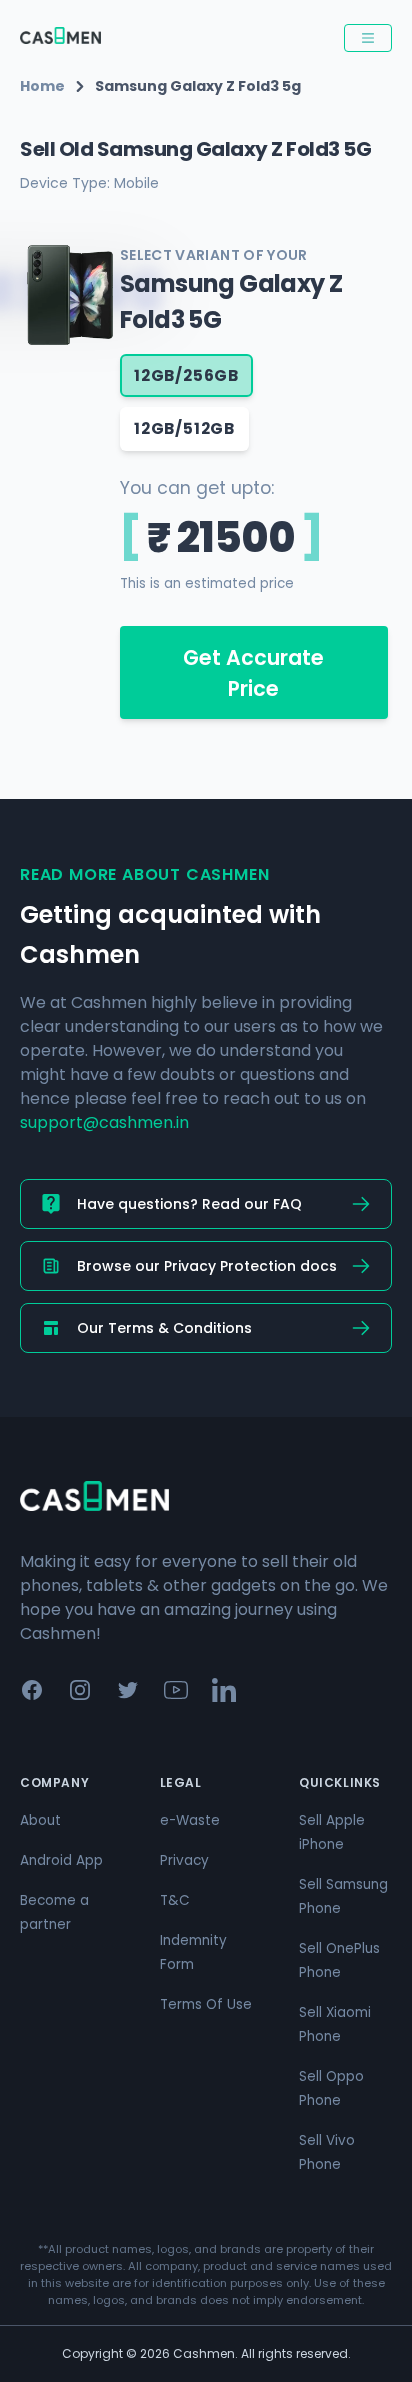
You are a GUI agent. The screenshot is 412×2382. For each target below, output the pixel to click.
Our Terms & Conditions (164, 1328)
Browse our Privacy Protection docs (207, 1266)
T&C (175, 1900)
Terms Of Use (206, 2004)
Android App (61, 1860)
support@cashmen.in (104, 1122)
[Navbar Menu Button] (368, 38)
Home (42, 86)
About (40, 1820)
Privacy (184, 1860)
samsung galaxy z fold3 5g (198, 86)
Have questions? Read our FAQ (189, 1204)
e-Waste (190, 1820)
